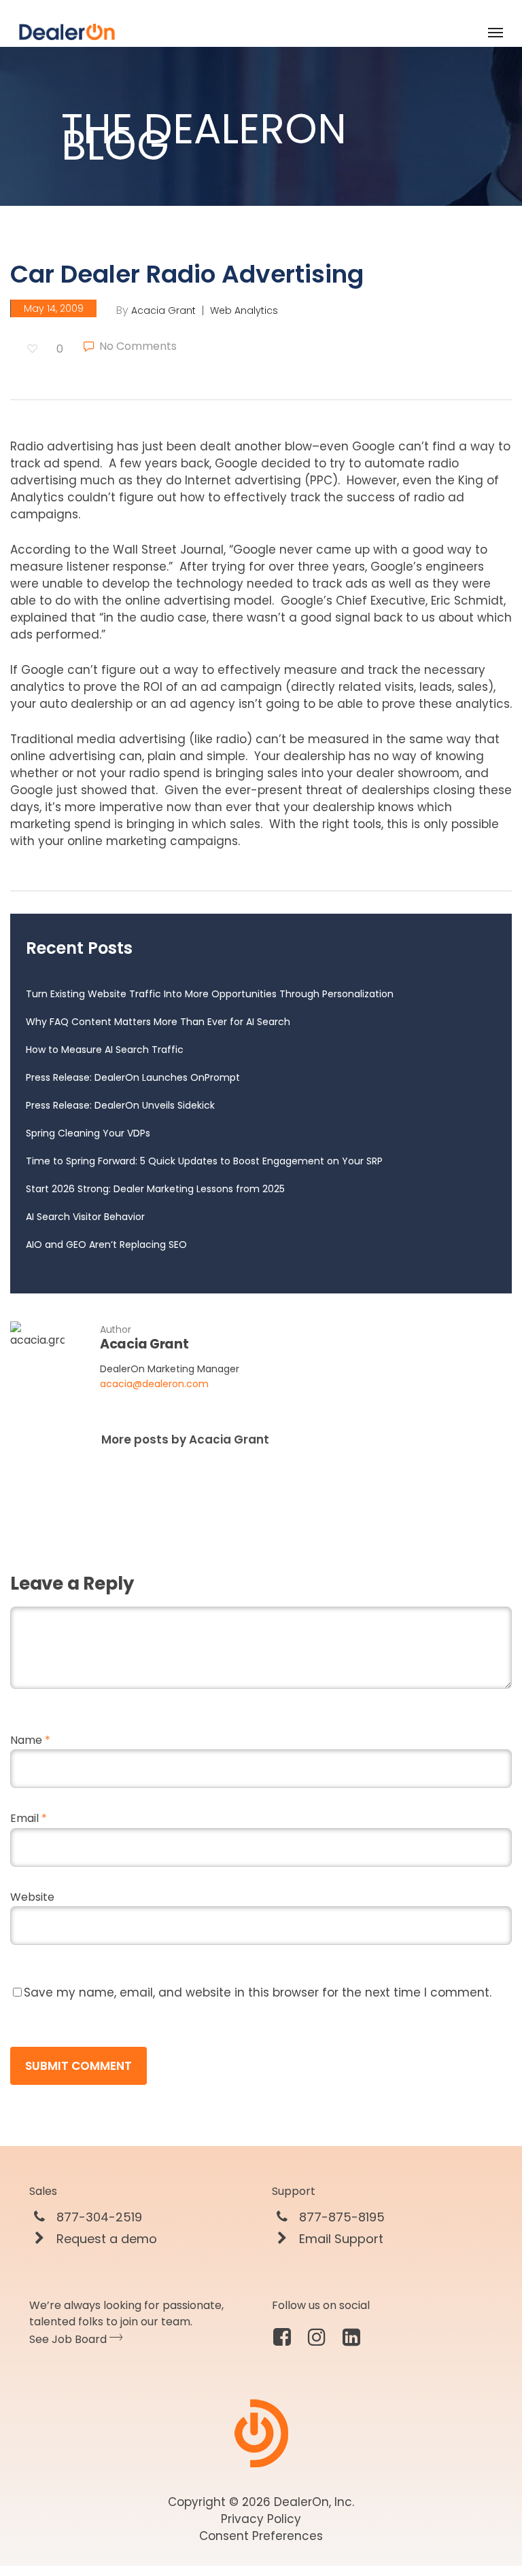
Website (32, 1897)
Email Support (340, 2239)
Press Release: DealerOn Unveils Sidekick (120, 1105)
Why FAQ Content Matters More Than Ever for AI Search (158, 1022)
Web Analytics (244, 310)
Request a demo (105, 2239)
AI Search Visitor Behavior (85, 1217)
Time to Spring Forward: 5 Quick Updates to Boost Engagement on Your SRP (204, 1161)
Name (30, 1740)
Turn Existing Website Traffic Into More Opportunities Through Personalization (210, 994)
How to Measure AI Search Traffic (105, 1050)
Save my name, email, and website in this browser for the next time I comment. (258, 1992)
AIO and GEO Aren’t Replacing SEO (106, 1245)
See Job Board (69, 2339)
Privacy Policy (261, 2519)
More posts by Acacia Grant (185, 1439)
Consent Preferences (261, 2536)
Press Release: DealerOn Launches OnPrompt (133, 1077)
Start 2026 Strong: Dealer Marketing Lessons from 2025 (155, 1189)
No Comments (137, 346)
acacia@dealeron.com (154, 1384)
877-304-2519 (98, 2217)
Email (29, 1818)
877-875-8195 (340, 2217)
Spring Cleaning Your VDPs (88, 1133)
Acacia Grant (163, 310)
